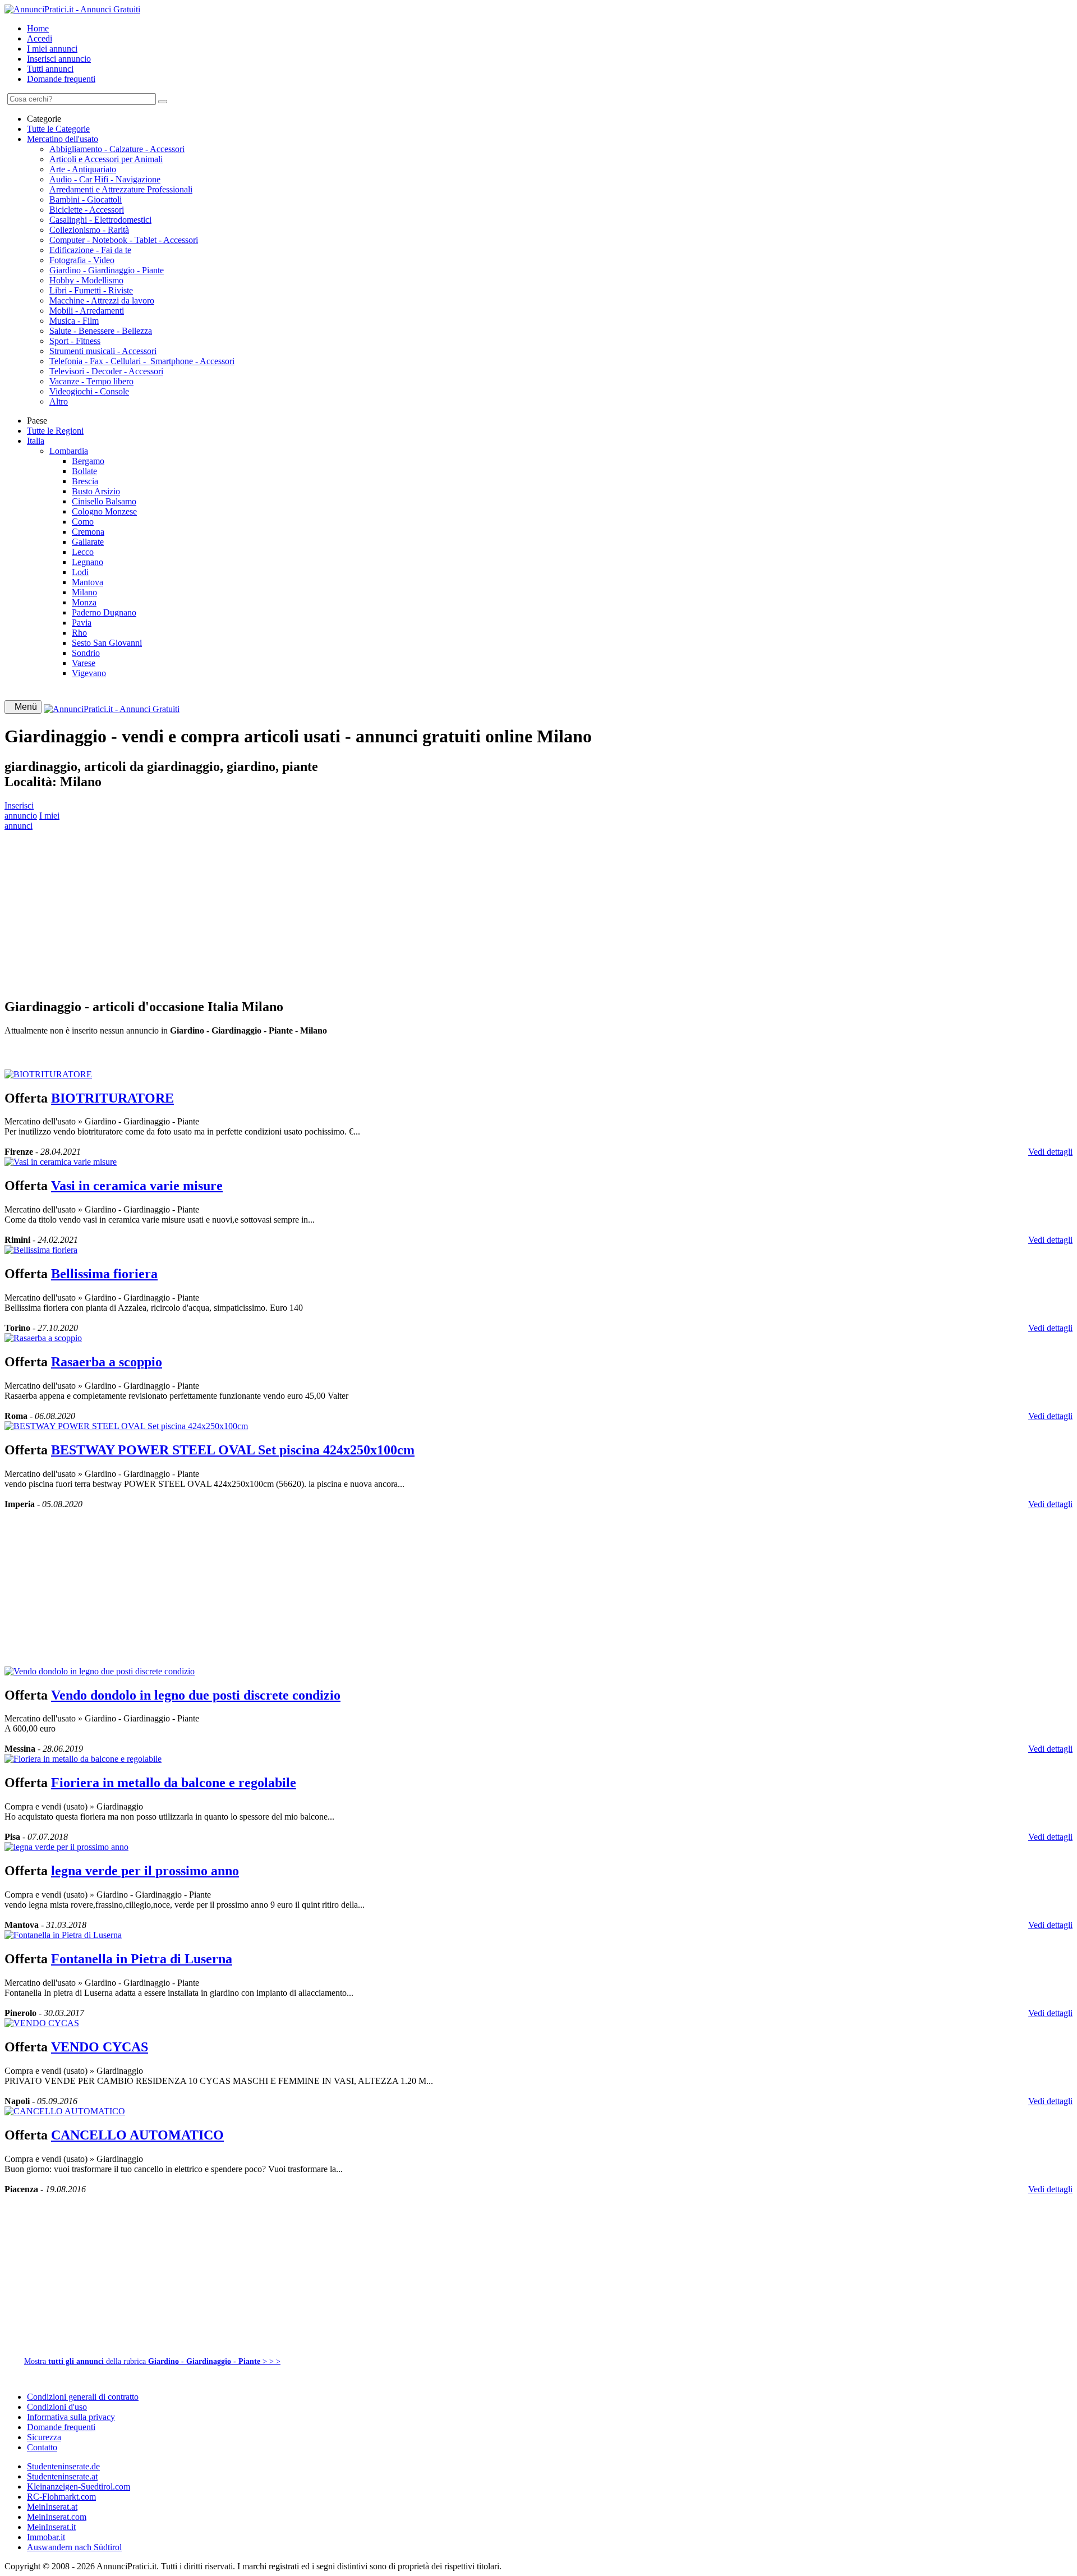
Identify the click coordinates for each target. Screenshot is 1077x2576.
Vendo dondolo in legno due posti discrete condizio (196, 1695)
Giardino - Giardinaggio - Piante (107, 270)
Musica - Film (74, 321)
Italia (36, 441)
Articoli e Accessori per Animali (106, 159)
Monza (84, 602)
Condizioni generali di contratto (83, 2397)
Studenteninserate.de (63, 2466)
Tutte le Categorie (58, 129)
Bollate (84, 471)
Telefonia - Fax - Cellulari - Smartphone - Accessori (142, 361)
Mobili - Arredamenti (87, 311)
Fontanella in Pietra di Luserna (142, 1959)
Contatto (42, 2447)
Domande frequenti (61, 79)
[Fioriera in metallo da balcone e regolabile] (83, 1759)
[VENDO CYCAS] (42, 2023)
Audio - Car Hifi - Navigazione (105, 179)
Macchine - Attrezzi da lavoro (102, 300)
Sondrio (86, 653)
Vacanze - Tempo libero (91, 381)
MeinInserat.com (57, 2517)
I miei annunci (52, 49)
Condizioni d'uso (57, 2407)
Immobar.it (46, 2537)
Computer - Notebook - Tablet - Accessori (124, 240)
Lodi (80, 572)
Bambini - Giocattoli (86, 199)
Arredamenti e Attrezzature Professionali (121, 189)
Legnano (88, 562)
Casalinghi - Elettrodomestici (100, 220)
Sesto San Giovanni (107, 643)
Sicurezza (44, 2437)
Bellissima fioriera (104, 1274)
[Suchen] (163, 102)
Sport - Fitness (75, 341)
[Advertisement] (341, 910)
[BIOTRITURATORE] (48, 1074)
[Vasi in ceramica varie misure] (61, 1162)
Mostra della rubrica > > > (152, 2361)
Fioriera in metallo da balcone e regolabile (174, 1783)
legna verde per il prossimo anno (145, 1871)
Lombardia (69, 451)
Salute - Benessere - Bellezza (101, 331)
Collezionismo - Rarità (89, 230)
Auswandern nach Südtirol (74, 2547)
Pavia (82, 623)
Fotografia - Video (82, 260)
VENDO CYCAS (100, 2047)
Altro (59, 401)
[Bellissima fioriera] (41, 1250)
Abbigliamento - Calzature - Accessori (117, 149)
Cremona (88, 532)
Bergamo (88, 461)
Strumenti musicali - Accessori (103, 351)
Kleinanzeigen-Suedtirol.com (79, 2487)
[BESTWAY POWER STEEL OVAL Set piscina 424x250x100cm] (126, 1426)
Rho (79, 633)
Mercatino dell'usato (63, 139)
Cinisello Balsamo (104, 501)
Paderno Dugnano (104, 612)
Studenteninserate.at (62, 2476)
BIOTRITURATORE (112, 1098)
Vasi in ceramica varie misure (137, 1186)
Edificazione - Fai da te (90, 250)
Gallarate (88, 542)
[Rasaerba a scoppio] (43, 1338)
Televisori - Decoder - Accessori (106, 371)
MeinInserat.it (51, 2527)
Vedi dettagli (1050, 1152)
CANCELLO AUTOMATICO (137, 2135)
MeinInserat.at (52, 2507)
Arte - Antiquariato (83, 169)
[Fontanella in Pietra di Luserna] (63, 1935)
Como (83, 522)
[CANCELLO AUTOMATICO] (65, 2111)
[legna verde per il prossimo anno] (66, 1847)
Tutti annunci (50, 69)
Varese (84, 663)
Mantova (88, 582)
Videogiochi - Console (89, 391)
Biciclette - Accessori (87, 210)
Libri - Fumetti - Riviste (91, 290)
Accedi (40, 38)
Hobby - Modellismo (86, 280)
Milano (84, 592)
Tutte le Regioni (55, 431)
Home (38, 28)
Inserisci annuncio (59, 59)
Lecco (83, 552)
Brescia (85, 481)
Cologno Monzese (104, 511)
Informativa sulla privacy (71, 2417)
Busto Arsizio (96, 491)
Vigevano (89, 673)
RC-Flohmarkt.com (61, 2497)
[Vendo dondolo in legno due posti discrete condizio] (100, 1671)
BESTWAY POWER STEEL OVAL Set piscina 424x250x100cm (233, 1450)
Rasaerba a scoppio (107, 1362)
